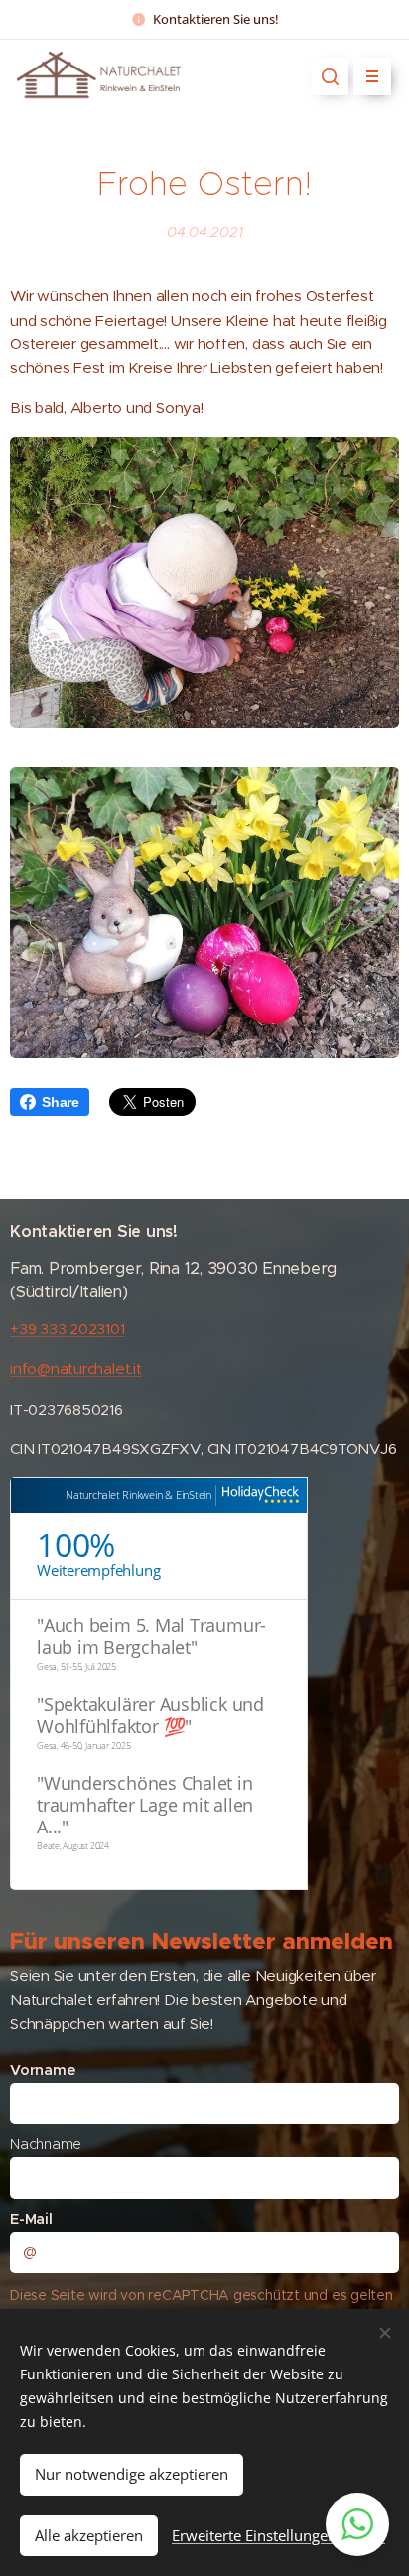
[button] (330, 76)
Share (61, 1102)
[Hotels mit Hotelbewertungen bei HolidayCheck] (258, 1495)
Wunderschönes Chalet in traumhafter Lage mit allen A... (145, 1805)
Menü (372, 76)
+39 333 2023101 (68, 1329)
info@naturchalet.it (76, 1368)
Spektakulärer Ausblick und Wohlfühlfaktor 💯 (150, 1715)
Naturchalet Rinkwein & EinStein (138, 1494)
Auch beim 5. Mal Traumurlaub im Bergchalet (151, 1636)
